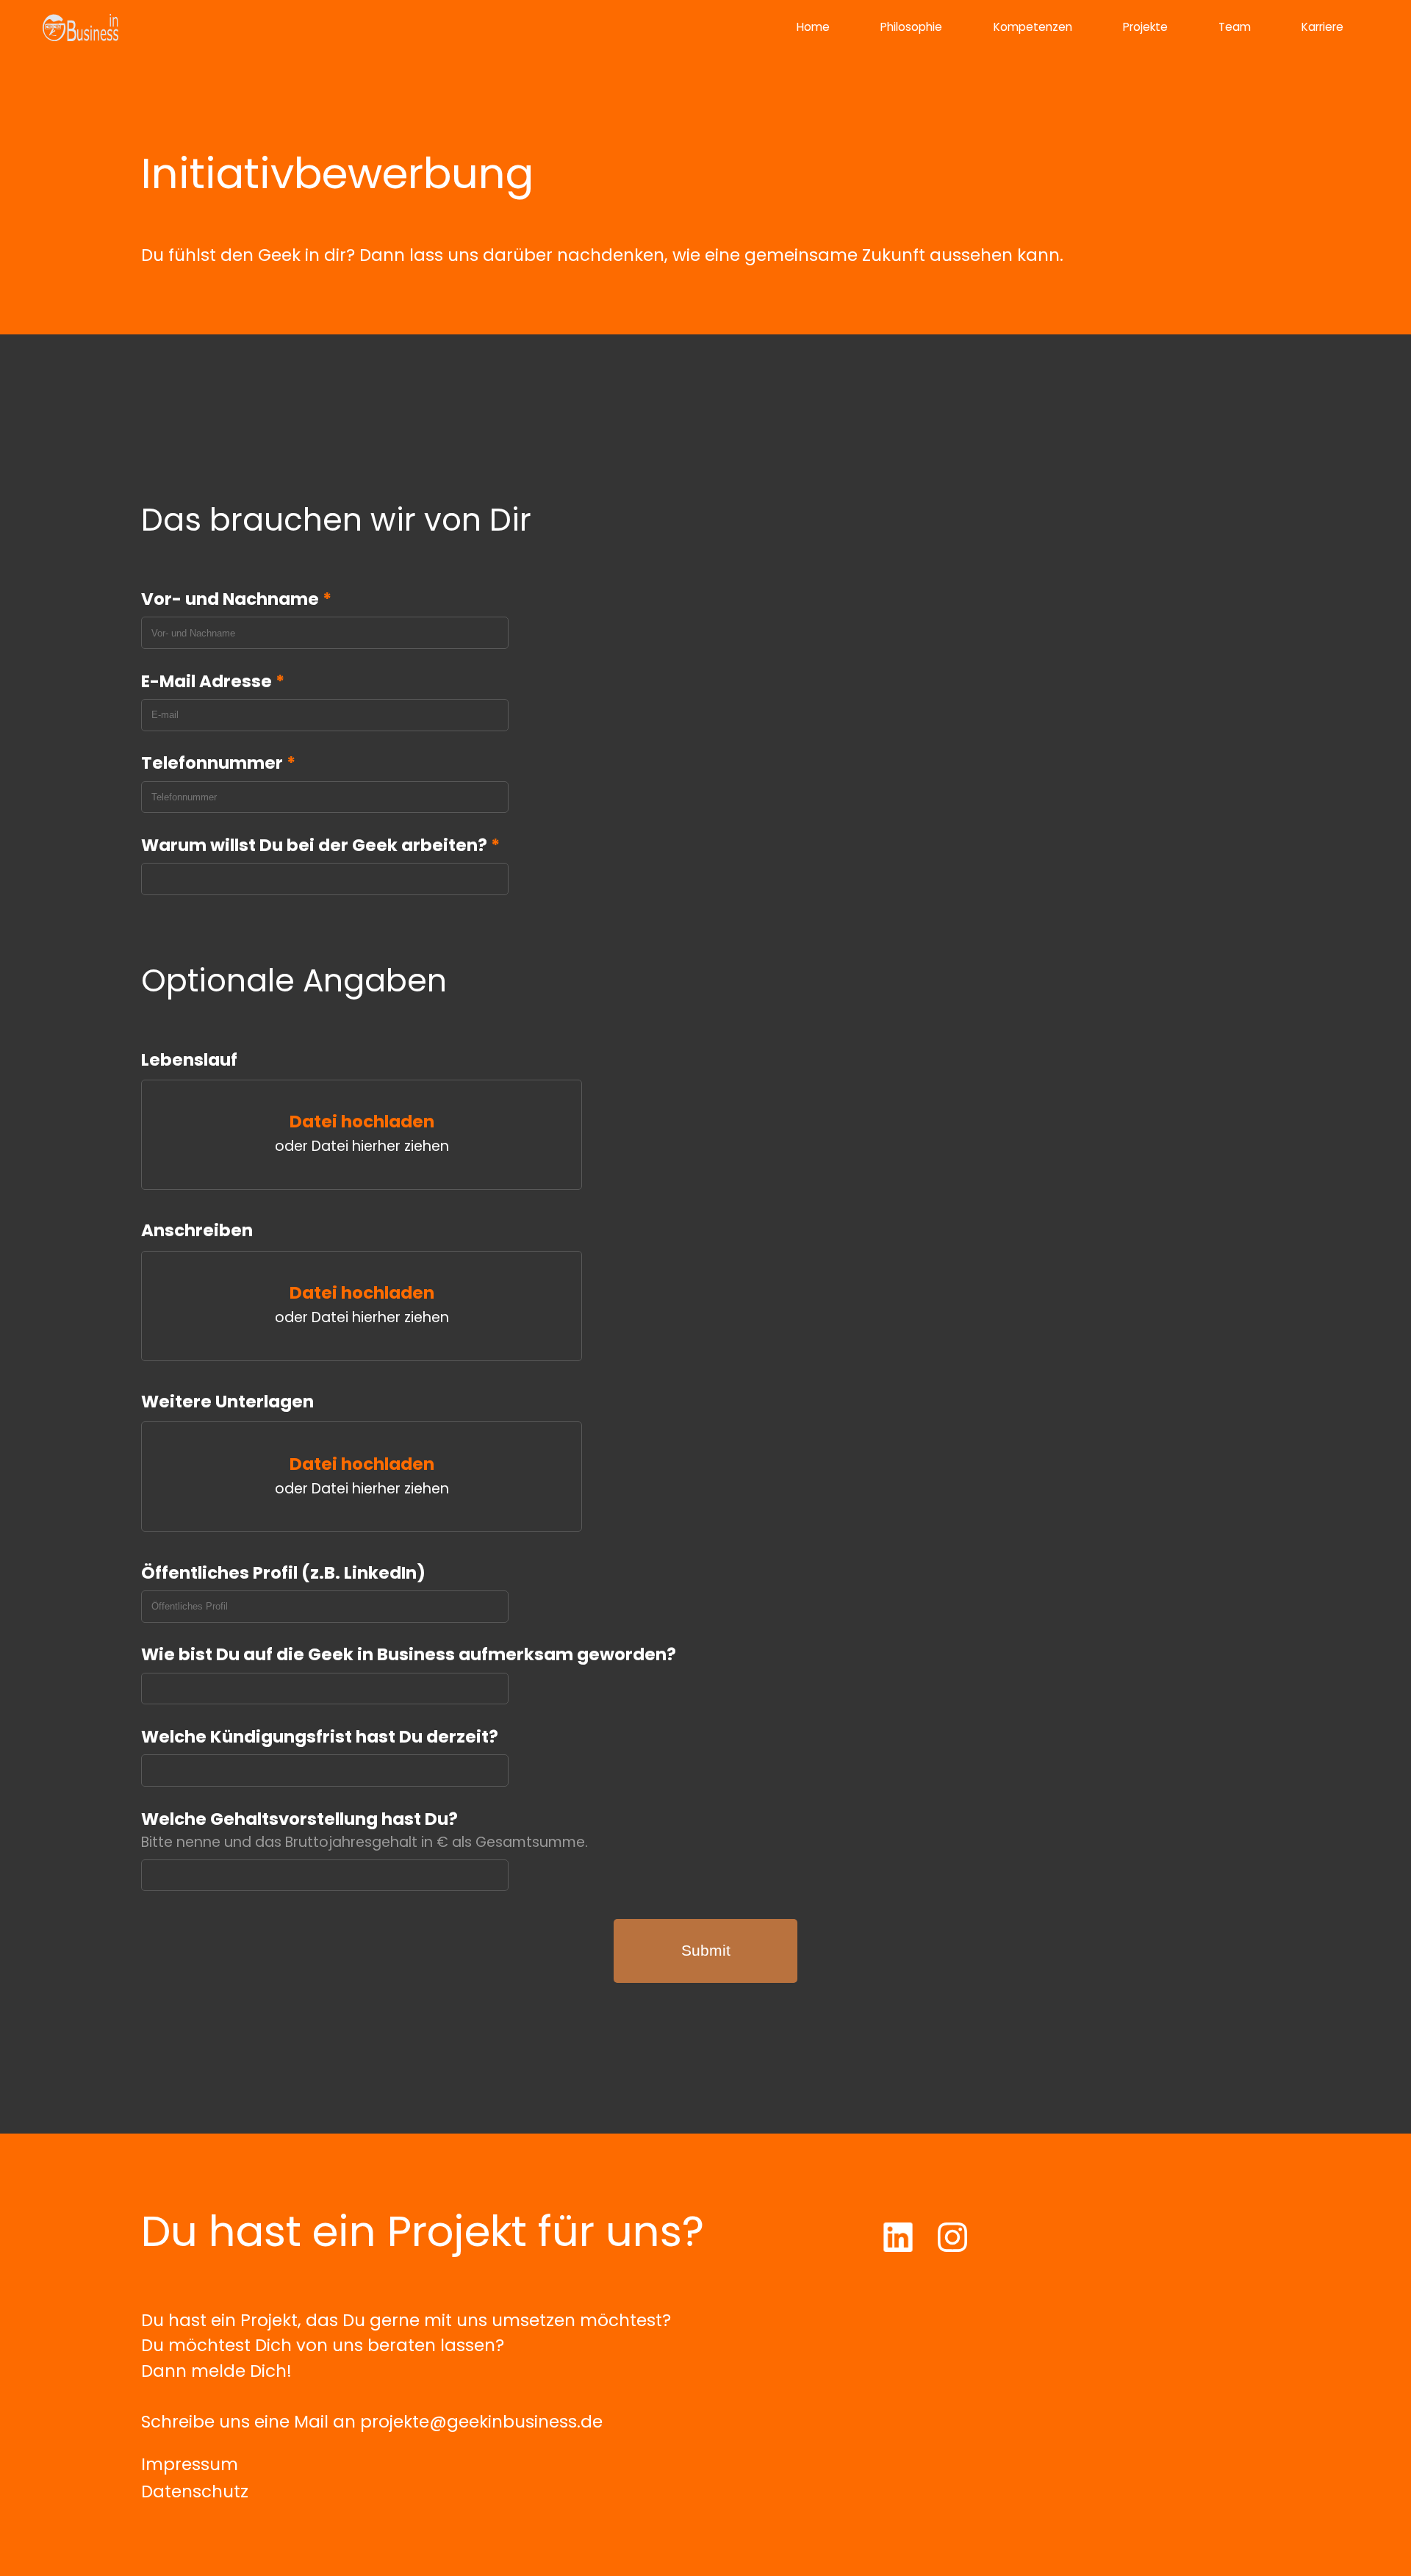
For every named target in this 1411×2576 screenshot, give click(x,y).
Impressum (190, 2464)
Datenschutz (195, 2491)
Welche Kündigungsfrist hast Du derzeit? (320, 1737)
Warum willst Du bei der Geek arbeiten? (320, 845)
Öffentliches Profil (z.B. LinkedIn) (283, 1573)
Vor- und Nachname (236, 599)
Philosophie (911, 27)
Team (1235, 27)
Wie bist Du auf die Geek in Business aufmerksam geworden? (409, 1654)
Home (813, 27)
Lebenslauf (189, 1060)
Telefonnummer (218, 763)
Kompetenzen (1033, 27)
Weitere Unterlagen (227, 1402)
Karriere (1322, 27)
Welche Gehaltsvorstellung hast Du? (299, 1819)
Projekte (1145, 27)
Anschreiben (197, 1230)
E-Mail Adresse (213, 681)
